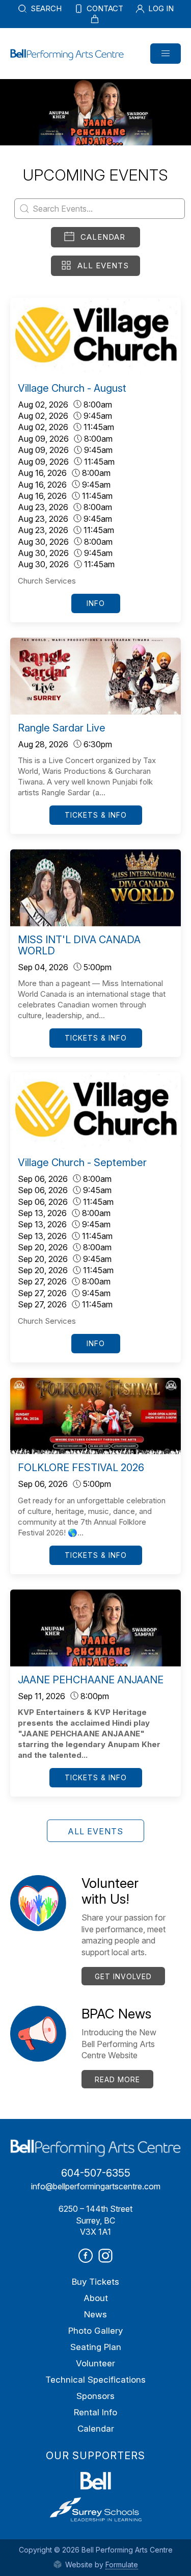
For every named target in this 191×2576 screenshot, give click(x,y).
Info (96, 603)
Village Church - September (82, 1163)
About (96, 2298)
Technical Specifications (95, 2380)
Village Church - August (72, 388)
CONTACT (104, 8)
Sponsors (95, 2396)
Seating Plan (96, 2347)
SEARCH (45, 8)
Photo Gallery (95, 2331)
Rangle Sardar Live (62, 728)
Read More (117, 2079)
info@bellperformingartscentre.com (96, 2186)
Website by (101, 2565)
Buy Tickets (95, 2282)
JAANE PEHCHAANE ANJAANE (91, 1680)
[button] (166, 54)
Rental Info (95, 2412)
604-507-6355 (96, 2173)
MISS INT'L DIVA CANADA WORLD (79, 945)
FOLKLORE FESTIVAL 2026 (81, 1468)
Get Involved (123, 1976)
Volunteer (95, 2363)
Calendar (103, 237)
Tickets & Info (96, 815)
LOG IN (160, 8)
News (95, 2314)
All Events (103, 266)
